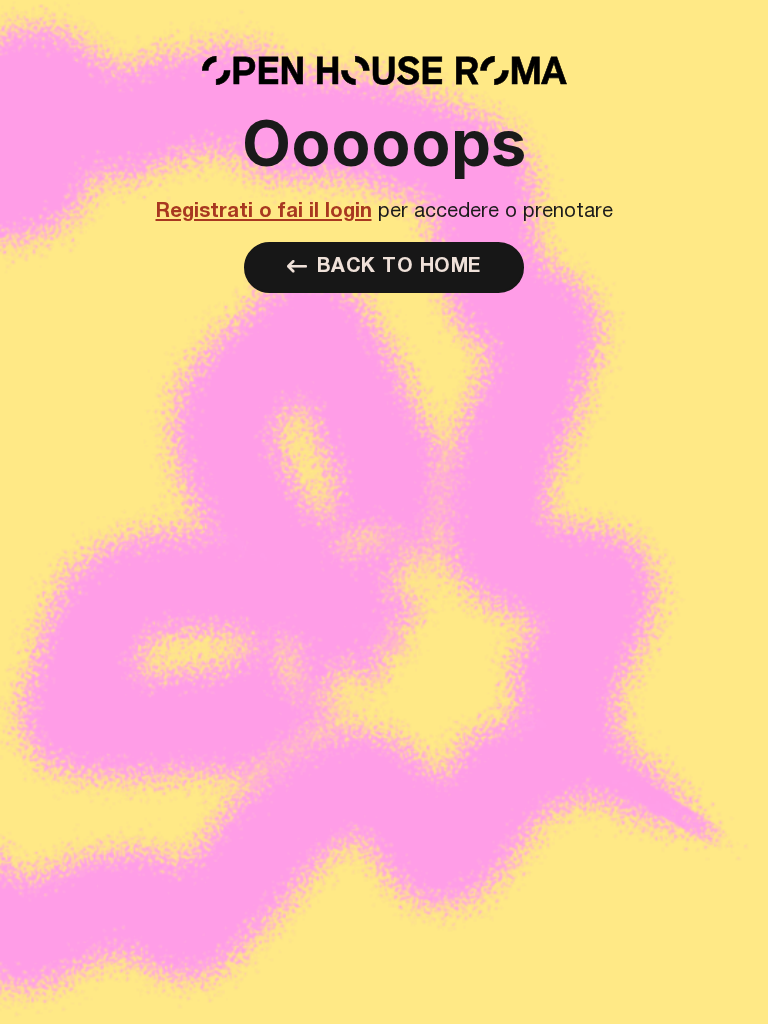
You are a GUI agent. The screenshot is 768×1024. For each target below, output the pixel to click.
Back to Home (399, 267)
